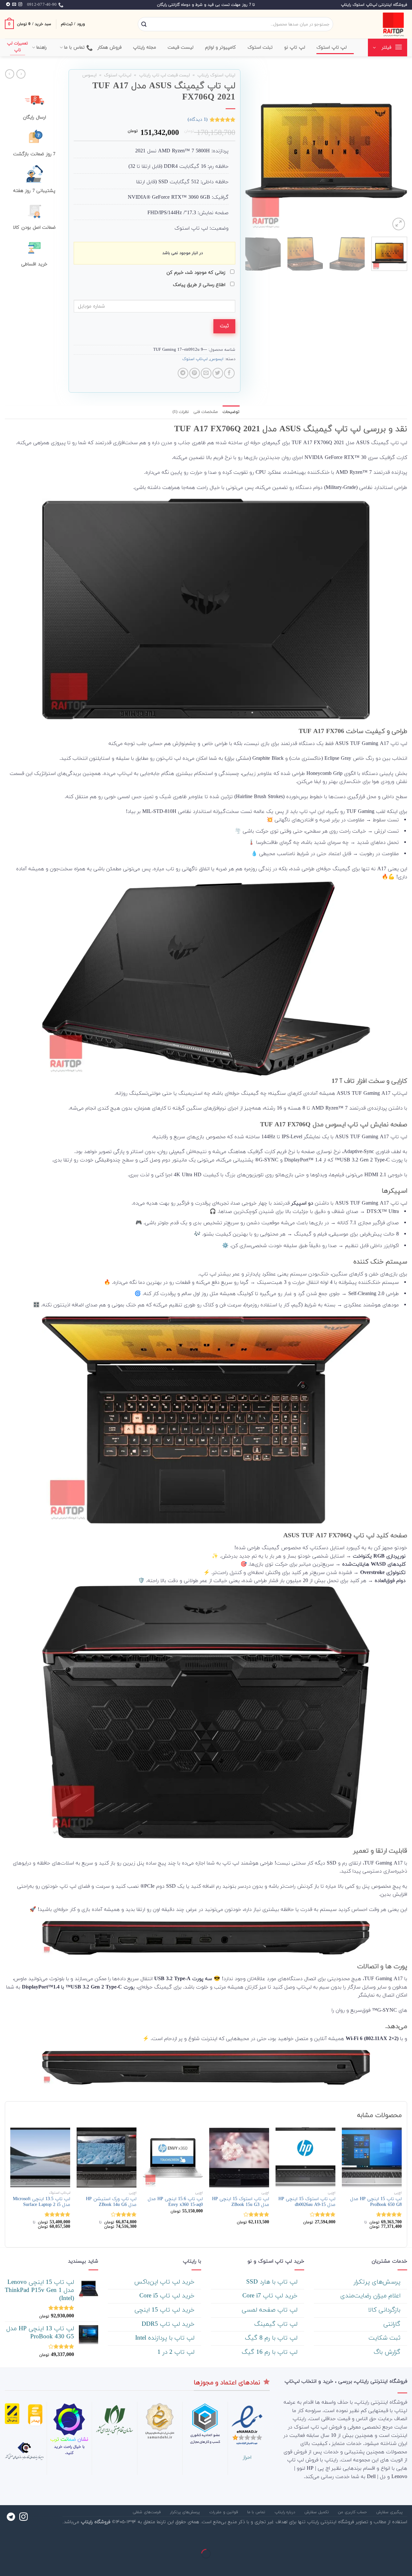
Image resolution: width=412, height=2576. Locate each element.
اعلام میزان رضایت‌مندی (371, 2296)
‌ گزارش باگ (388, 2352)
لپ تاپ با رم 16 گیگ (271, 2352)
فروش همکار (110, 48)
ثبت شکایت (385, 2338)
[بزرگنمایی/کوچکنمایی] (386, 2538)
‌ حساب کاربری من (353, 2512)
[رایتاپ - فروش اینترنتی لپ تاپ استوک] (375, 24)
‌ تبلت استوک (261, 48)
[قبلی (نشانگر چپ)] (406, 2565)
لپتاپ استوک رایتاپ (216, 75)
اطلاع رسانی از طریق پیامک (200, 285)
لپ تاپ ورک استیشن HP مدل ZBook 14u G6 (111, 2202)
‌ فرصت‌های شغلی (147, 2512)
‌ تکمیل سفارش (317, 2512)
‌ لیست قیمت (182, 48)
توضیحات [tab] (231, 412)
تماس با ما (75, 48)
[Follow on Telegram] (8, 5)
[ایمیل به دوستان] (206, 373)
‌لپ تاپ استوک (332, 48)
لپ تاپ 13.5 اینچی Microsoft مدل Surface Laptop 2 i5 (42, 2202)
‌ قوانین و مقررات (224, 2512)
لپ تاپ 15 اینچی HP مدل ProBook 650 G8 (376, 2202)
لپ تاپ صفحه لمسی (271, 2310)
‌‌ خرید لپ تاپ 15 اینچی (165, 2310)
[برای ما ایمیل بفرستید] (14, 5)
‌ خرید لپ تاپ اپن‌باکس (165, 2282)
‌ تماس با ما (257, 2512)
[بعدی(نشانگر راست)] (386, 2565)
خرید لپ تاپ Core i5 (168, 2296)
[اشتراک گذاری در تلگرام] (183, 373)
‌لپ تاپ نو (295, 48)
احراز (247, 2457)
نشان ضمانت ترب (69, 2439)
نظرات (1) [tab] (181, 412)
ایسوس (89, 75)
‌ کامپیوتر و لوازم (221, 48)
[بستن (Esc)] (406, 2538)
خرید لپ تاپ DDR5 (169, 2324)
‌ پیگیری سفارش (390, 2512)
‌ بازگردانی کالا (385, 2310)
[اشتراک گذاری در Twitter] (218, 373)
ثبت (224, 326)
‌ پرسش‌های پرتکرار (378, 2282)
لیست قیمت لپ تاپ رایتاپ (164, 75)
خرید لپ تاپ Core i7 (271, 2296)
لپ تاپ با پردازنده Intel (166, 2338)
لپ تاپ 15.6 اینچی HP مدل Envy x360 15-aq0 (175, 2202)
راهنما (42, 48)
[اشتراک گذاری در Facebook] (229, 373)
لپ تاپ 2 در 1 (177, 2352)
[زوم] (399, 224)
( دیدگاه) (198, 120)
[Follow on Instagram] (20, 5)
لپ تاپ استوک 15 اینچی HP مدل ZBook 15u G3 (241, 2202)
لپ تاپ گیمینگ (277, 2324)
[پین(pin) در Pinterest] (195, 373)
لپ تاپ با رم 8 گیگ (272, 2338)
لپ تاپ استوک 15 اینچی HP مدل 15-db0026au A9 (307, 2202)
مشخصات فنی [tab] (206, 412)
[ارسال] (144, 24)
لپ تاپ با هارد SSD (273, 2282)
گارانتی (393, 2324)
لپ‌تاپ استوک (118, 75)
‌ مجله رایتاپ (145, 48)
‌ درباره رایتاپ (286, 2512)
